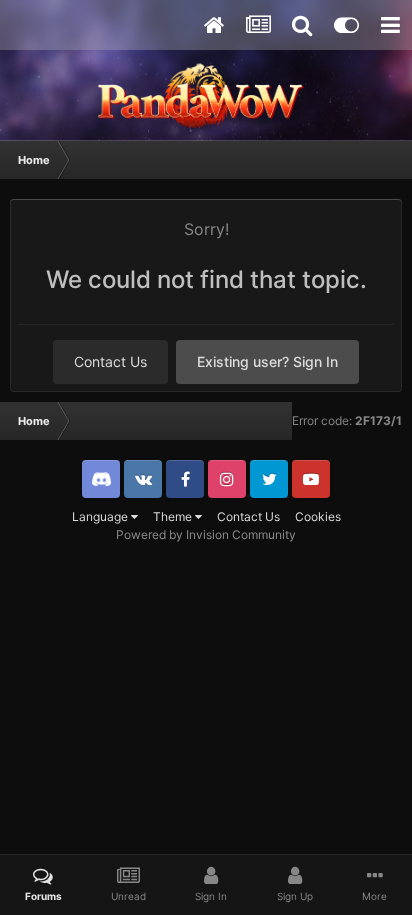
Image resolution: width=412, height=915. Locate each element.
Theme (174, 516)
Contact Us (110, 361)
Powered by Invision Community (206, 534)
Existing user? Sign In (267, 361)
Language (101, 516)
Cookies (318, 516)
